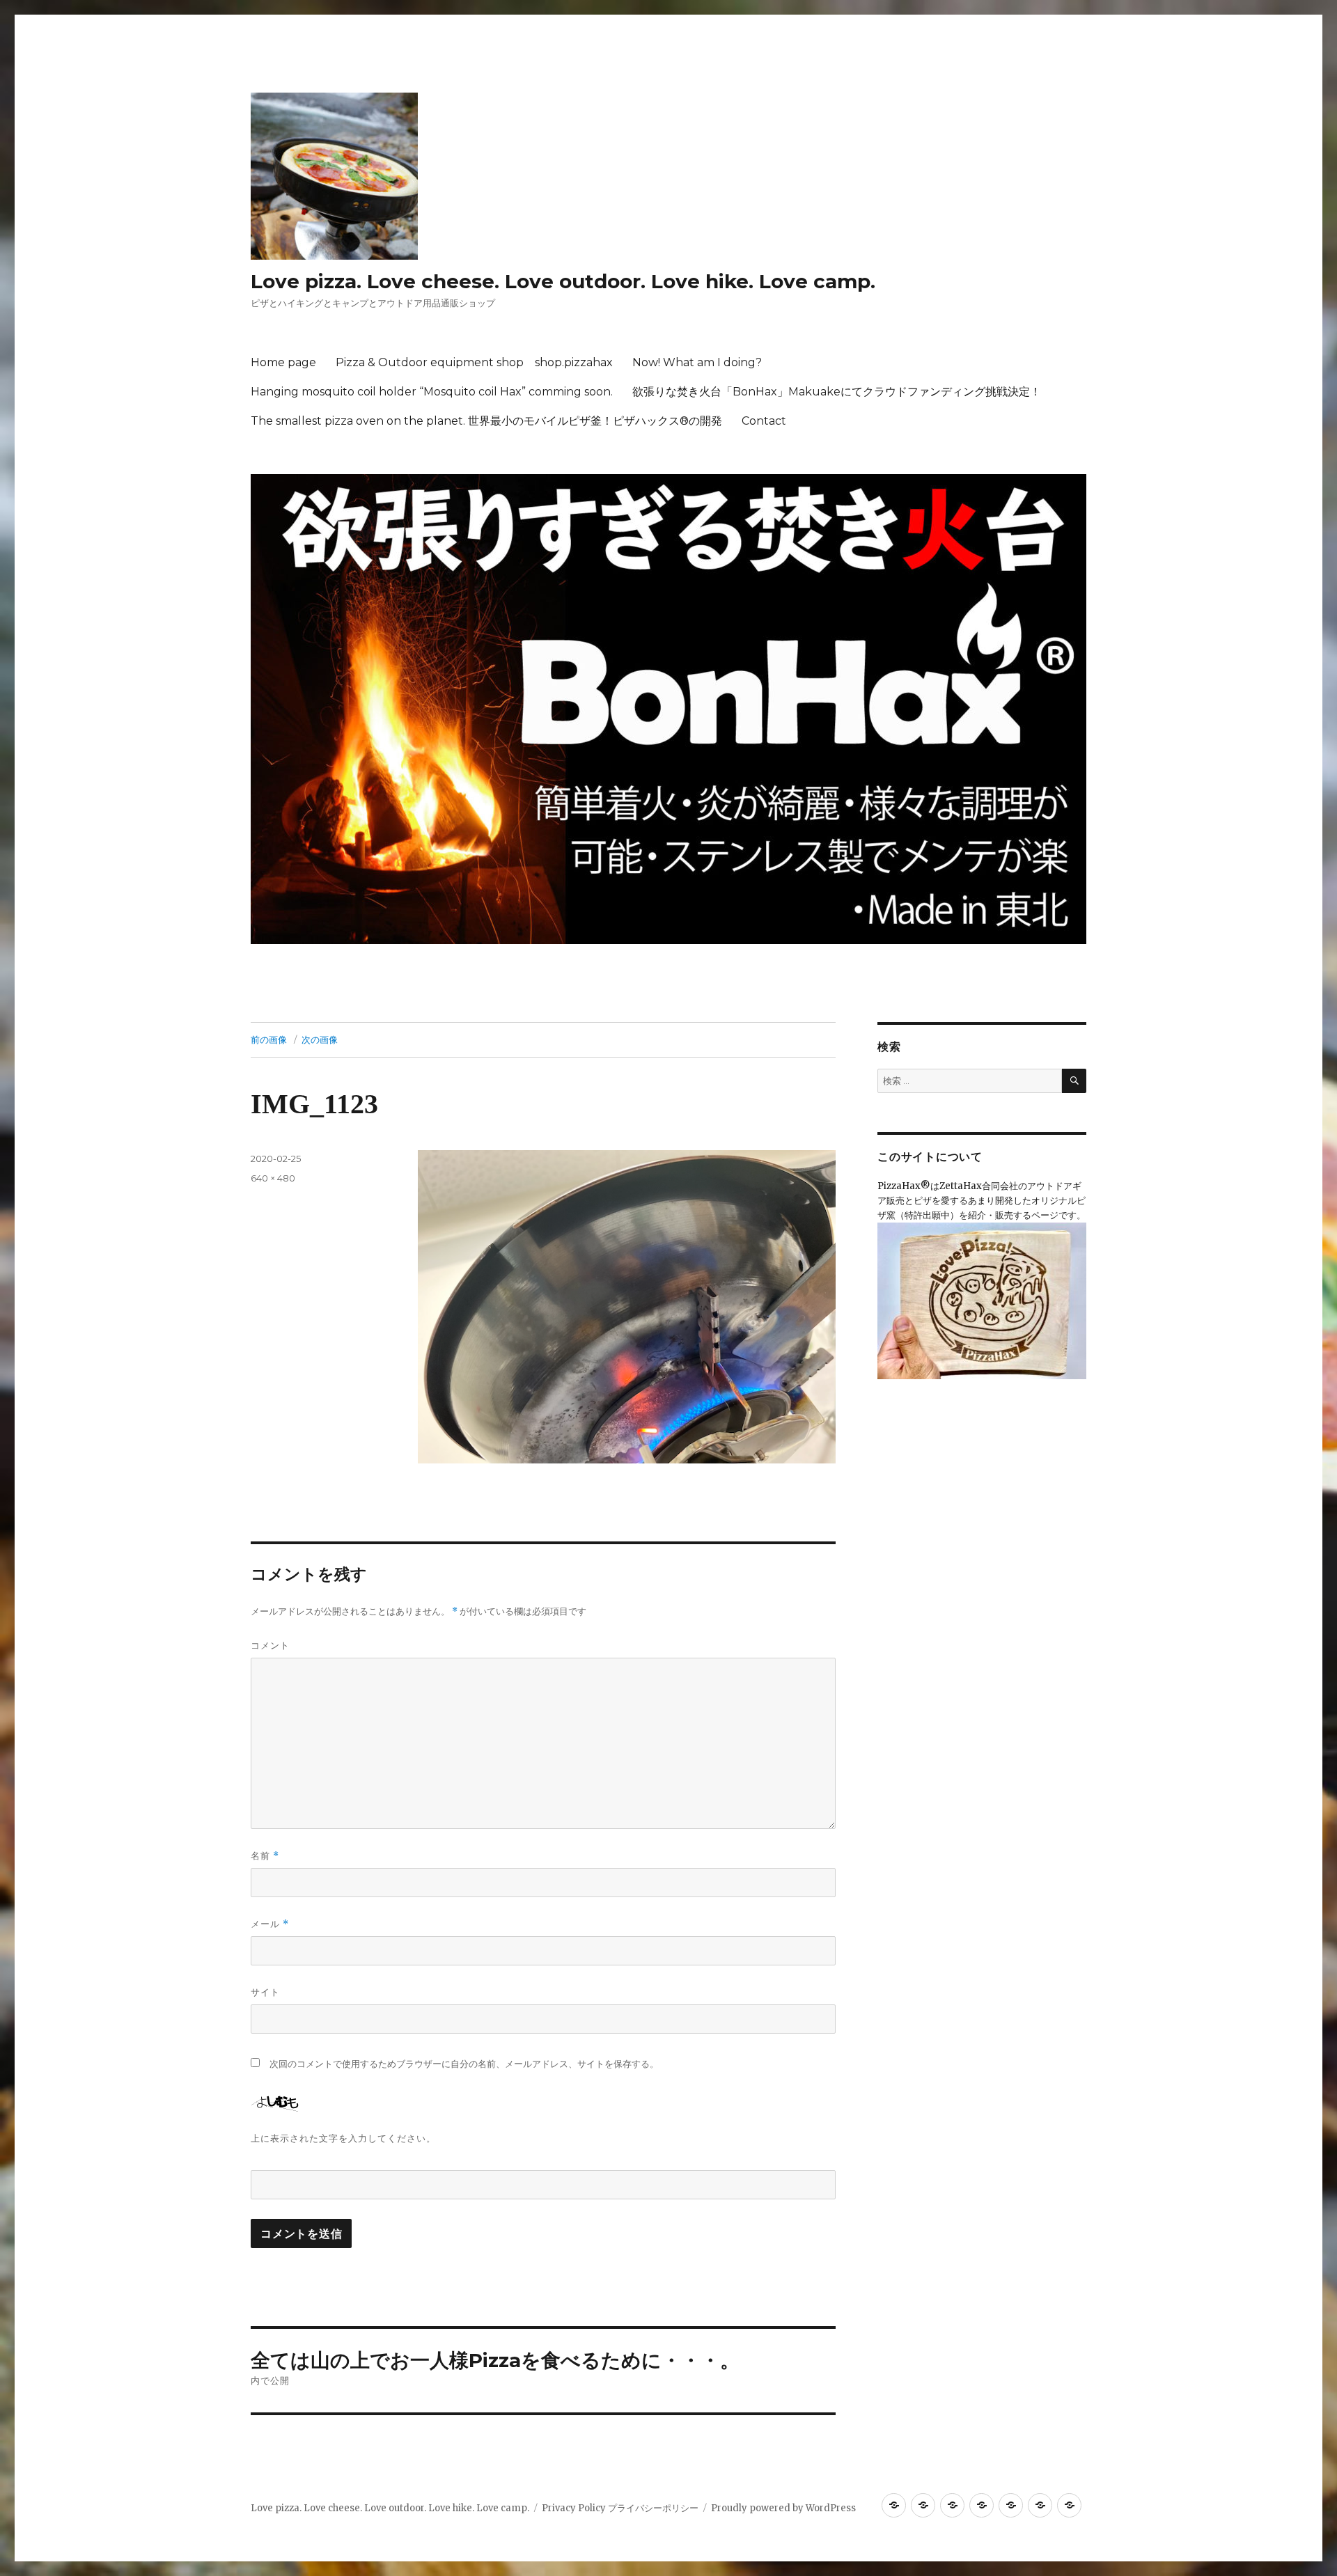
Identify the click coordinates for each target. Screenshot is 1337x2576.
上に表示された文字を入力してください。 (343, 2138)
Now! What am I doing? (697, 362)
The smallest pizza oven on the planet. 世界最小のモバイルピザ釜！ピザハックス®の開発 (486, 421)
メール (270, 1924)
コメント (270, 1645)
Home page (283, 362)
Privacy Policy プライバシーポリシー (620, 2508)
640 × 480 (273, 1178)
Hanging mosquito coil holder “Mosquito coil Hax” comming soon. (432, 392)
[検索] (1074, 1081)
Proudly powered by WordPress (783, 2508)
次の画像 (320, 1039)
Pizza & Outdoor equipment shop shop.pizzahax (474, 362)
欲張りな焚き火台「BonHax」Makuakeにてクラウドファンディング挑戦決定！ (837, 392)
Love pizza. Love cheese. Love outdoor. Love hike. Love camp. (563, 281)
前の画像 (269, 1039)
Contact (764, 421)
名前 (265, 1856)
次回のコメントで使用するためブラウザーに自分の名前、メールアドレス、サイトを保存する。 (464, 2064)
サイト (265, 1992)
